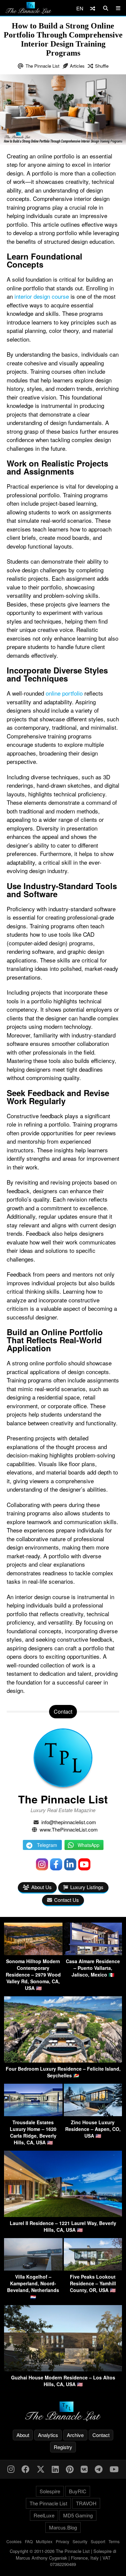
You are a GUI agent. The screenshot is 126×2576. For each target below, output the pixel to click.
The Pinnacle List (43, 66)
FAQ (29, 2541)
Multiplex (44, 2541)
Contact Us (67, 1900)
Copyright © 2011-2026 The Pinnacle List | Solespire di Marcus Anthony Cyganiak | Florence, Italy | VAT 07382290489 (63, 2558)
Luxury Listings (87, 1887)
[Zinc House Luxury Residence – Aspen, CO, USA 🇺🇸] (93, 2114)
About (23, 2435)
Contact (101, 2435)
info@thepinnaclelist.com (69, 1822)
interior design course (42, 296)
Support (98, 2541)
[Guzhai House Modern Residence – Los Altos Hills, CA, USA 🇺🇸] (63, 2369)
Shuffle (102, 66)
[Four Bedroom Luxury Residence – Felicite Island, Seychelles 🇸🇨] (63, 2060)
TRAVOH (86, 2503)
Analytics (48, 2435)
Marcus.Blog (63, 2527)
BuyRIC (78, 2491)
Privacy (62, 2541)
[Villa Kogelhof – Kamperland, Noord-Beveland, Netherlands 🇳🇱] (33, 2268)
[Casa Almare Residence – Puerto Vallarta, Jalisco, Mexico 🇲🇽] (93, 1953)
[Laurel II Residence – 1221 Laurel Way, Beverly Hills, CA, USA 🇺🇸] (63, 2215)
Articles (77, 66)
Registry (63, 2447)
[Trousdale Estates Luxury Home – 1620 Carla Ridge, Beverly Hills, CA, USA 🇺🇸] (33, 2114)
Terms (114, 2541)
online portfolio (64, 693)
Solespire (50, 2491)
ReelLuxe (44, 2515)
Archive (75, 2435)
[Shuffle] (93, 8)
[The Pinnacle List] (63, 2411)
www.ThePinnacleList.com (69, 1829)
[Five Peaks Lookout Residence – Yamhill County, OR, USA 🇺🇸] (93, 2268)
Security (80, 2541)
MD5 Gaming (78, 2515)
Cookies (14, 2541)
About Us (41, 1887)
